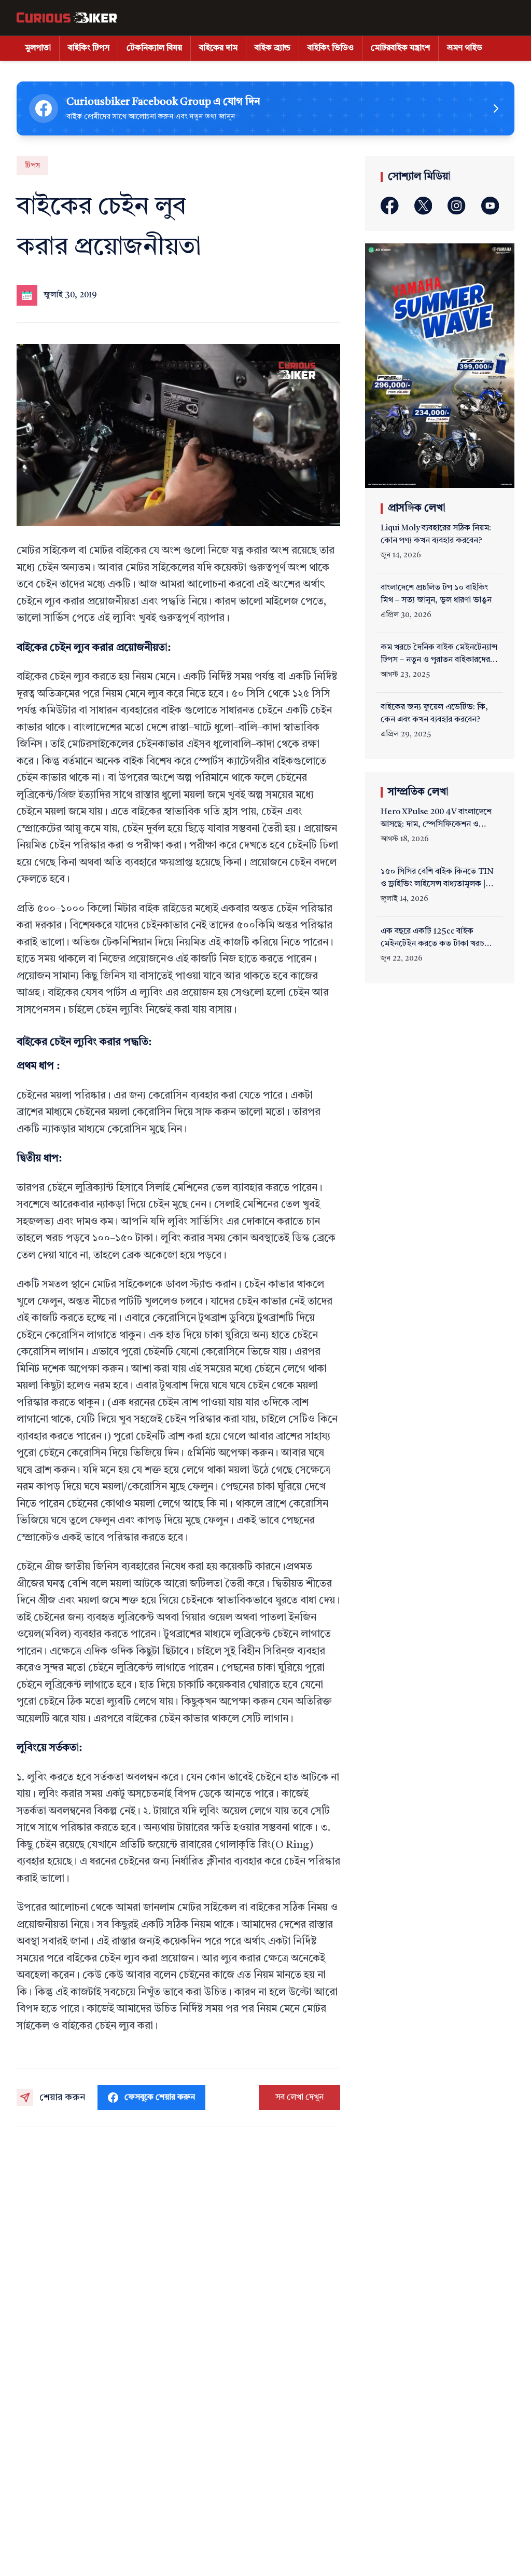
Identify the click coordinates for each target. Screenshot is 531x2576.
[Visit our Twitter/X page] (423, 206)
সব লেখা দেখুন (299, 2098)
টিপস (32, 166)
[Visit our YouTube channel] (490, 206)
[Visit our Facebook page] (390, 206)
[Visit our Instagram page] (457, 206)
